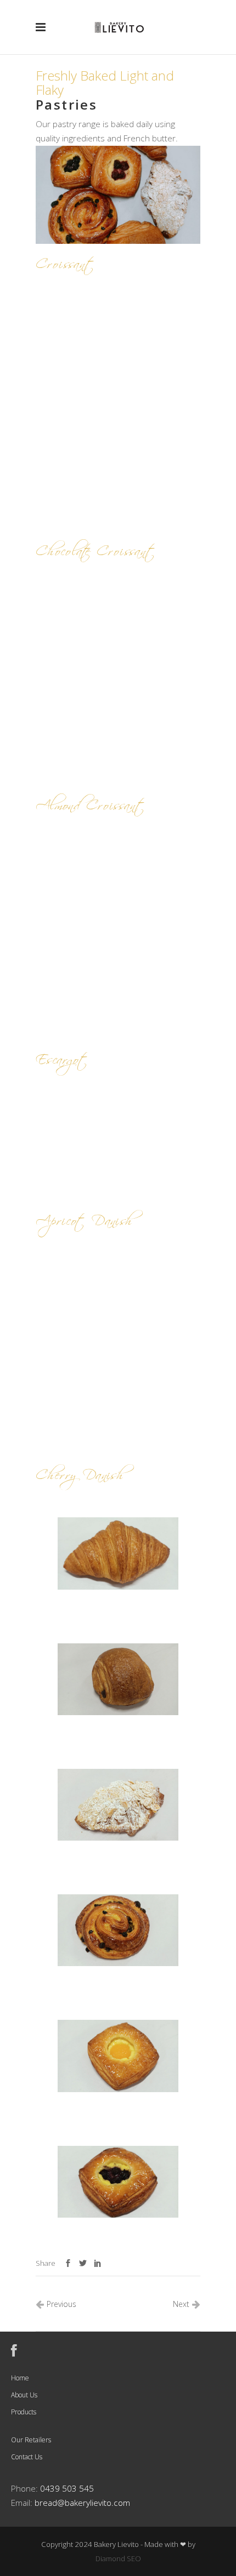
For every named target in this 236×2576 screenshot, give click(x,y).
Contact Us (27, 2457)
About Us (24, 2395)
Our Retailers (31, 2440)
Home (20, 2378)
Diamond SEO (118, 2558)
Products (24, 2412)
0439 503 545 (67, 2489)
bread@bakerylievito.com (82, 2503)
